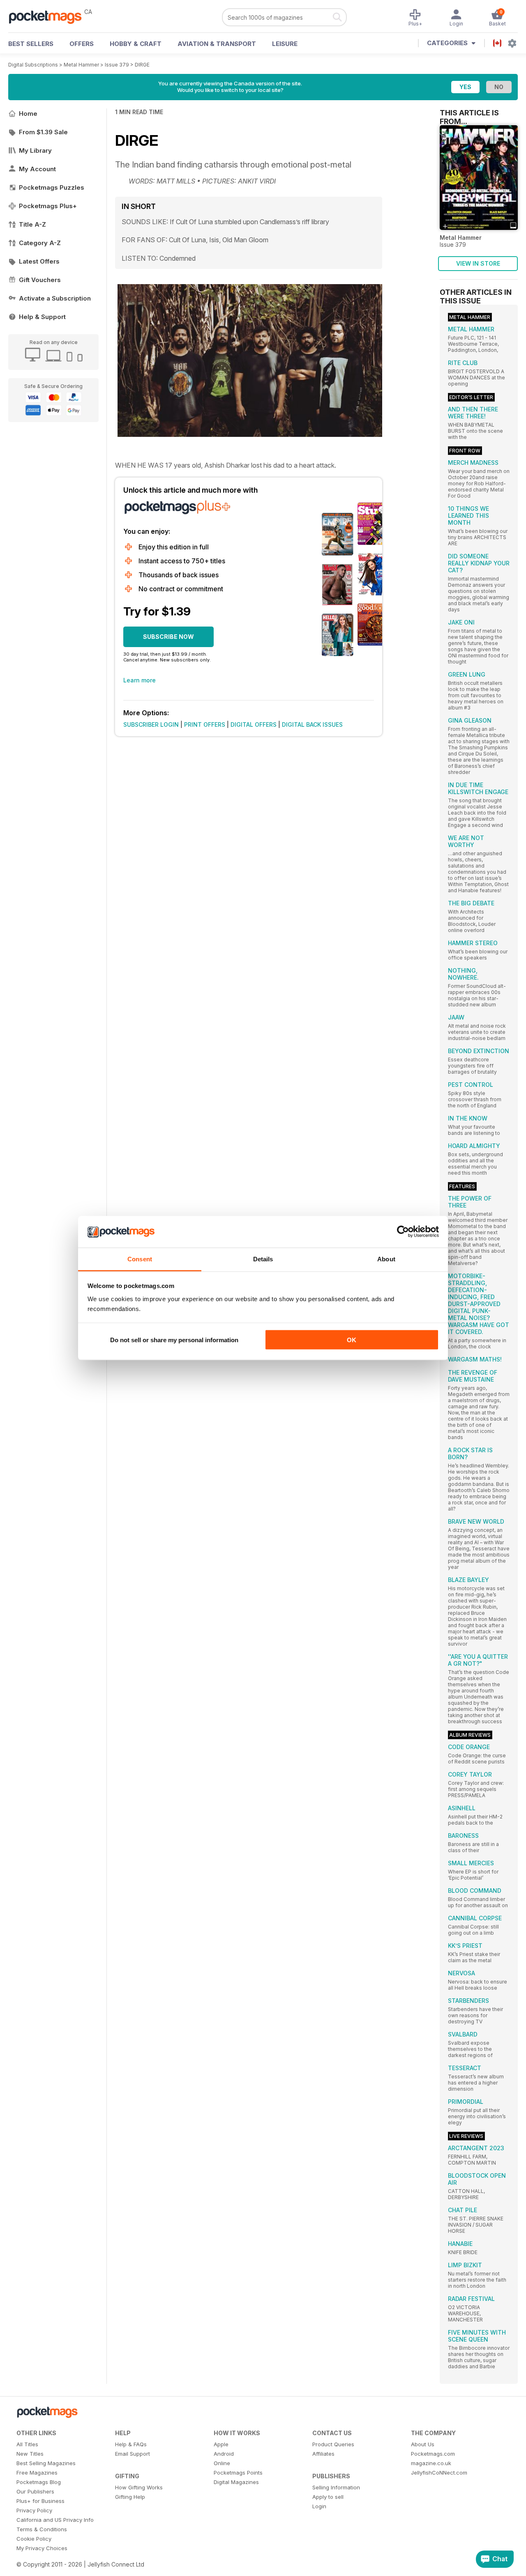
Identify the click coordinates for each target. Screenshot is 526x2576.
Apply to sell (328, 2497)
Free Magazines (37, 2473)
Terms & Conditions (42, 2529)
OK (352, 1340)
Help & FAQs (131, 2444)
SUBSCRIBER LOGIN (151, 724)
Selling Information (336, 2487)
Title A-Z (32, 224)
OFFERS (82, 44)
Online (222, 2463)
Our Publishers (35, 2491)
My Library (35, 150)
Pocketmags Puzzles (52, 187)
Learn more (140, 680)
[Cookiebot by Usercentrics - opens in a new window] (403, 1232)
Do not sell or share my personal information (174, 1340)
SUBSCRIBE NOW (168, 637)
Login (319, 2506)
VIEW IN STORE (478, 263)
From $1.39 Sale (43, 132)
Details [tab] (263, 1259)
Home (28, 114)
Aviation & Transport (217, 44)
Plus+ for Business (40, 2501)
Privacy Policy (34, 2510)
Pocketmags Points (238, 2473)
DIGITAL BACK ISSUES (312, 724)
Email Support (133, 2454)
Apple (221, 2444)
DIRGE (142, 65)
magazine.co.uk (431, 2463)
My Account (37, 169)
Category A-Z (40, 243)
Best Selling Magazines (46, 2463)
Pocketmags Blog (39, 2482)
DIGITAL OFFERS (254, 724)
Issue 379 (117, 65)
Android (224, 2454)
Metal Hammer (81, 65)
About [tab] (386, 1259)
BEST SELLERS (31, 44)
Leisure (285, 44)
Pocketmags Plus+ (48, 206)
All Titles (27, 2444)
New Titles (30, 2454)
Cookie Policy (34, 2539)
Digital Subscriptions (33, 65)
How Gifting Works (139, 2487)
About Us (423, 2444)
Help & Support (42, 317)
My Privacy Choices (42, 2548)
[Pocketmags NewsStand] (49, 16)
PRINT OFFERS (205, 724)
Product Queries (333, 2444)
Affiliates (323, 2454)
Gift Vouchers (40, 280)
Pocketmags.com (433, 2454)
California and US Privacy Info (55, 2520)
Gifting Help (130, 2497)
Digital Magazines (236, 2482)
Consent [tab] (140, 1259)
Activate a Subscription (55, 298)
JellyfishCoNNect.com (439, 2473)
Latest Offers (39, 261)
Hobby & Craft (136, 44)
